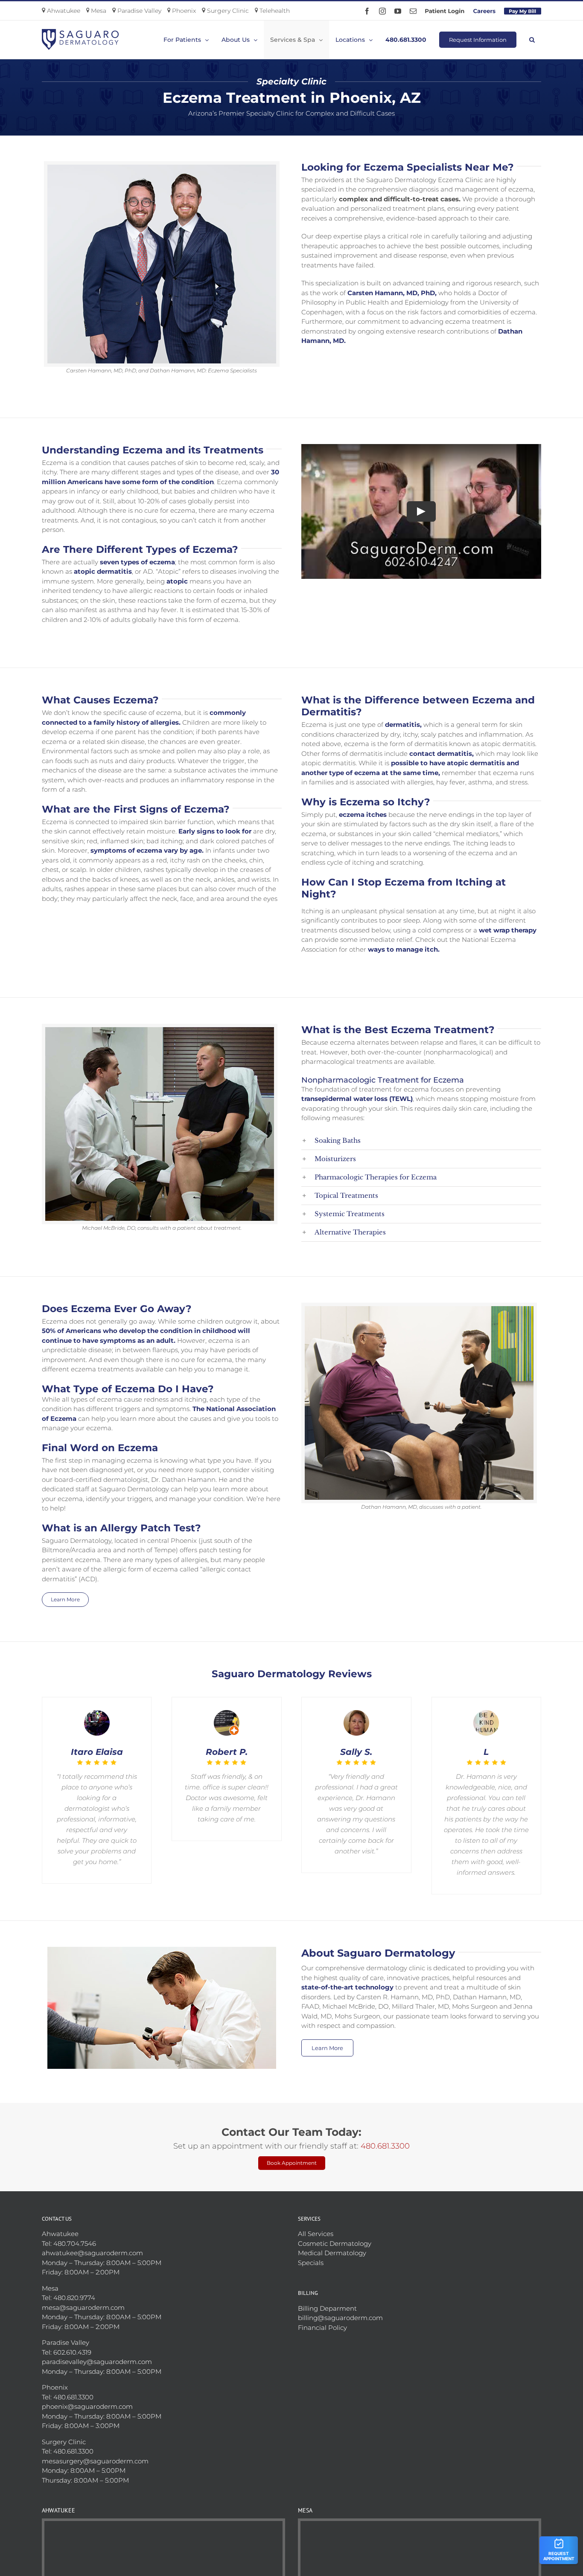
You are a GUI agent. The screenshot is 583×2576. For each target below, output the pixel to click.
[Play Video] (421, 511)
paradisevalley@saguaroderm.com (97, 2351)
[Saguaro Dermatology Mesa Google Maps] (420, 2540)
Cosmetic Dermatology (335, 2233)
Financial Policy (322, 2317)
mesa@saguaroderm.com (83, 2297)
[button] (532, 40)
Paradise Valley (138, 11)
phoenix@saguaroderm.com (87, 2396)
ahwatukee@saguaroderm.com (92, 2242)
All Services (316, 2223)
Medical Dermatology (332, 2242)
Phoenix (183, 11)
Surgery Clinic (227, 11)
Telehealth (274, 11)
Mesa (98, 11)
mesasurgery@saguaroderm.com (95, 2450)
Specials (311, 2252)
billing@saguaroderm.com (340, 2307)
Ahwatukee (63, 11)
